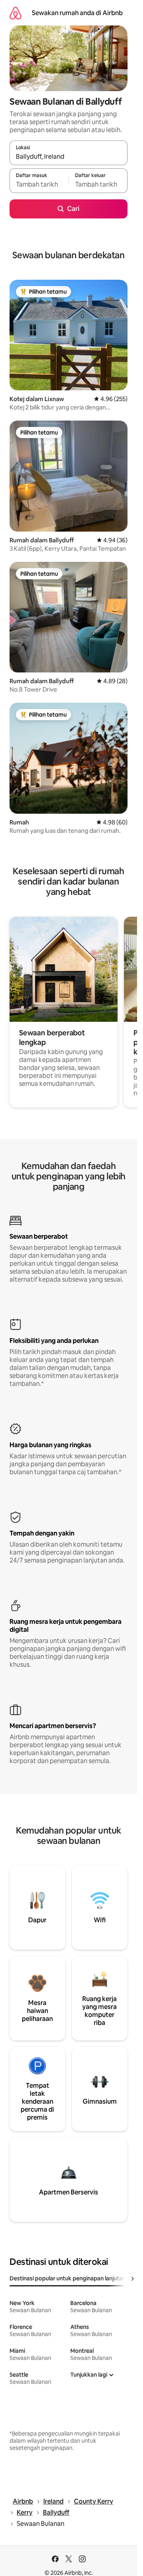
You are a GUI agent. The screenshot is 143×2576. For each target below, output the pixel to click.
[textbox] (39, 184)
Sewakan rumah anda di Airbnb (77, 13)
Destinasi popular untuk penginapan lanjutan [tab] (68, 2278)
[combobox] (69, 156)
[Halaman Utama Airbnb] (15, 13)
